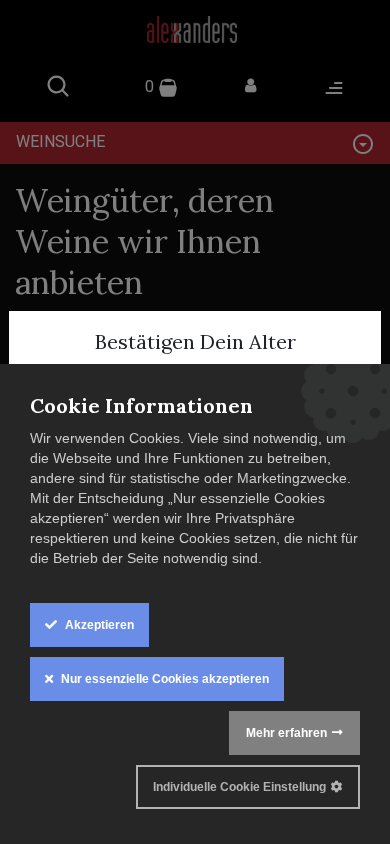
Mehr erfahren (286, 733)
